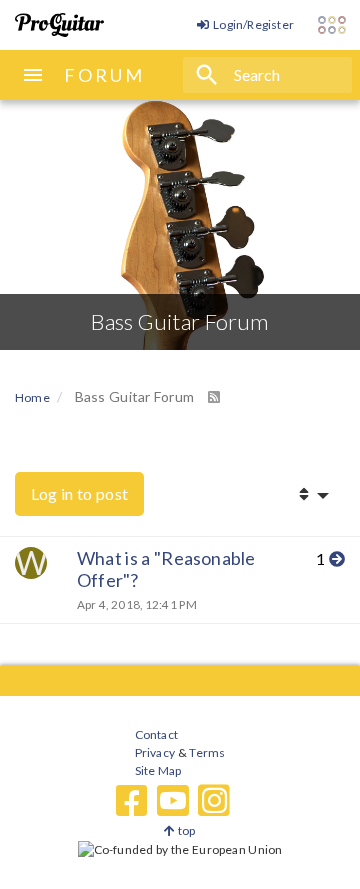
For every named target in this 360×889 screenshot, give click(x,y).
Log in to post (79, 493)
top (185, 830)
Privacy (155, 752)
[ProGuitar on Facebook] (132, 801)
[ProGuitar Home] (59, 25)
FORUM (104, 75)
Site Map (158, 770)
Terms (206, 752)
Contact (156, 734)
